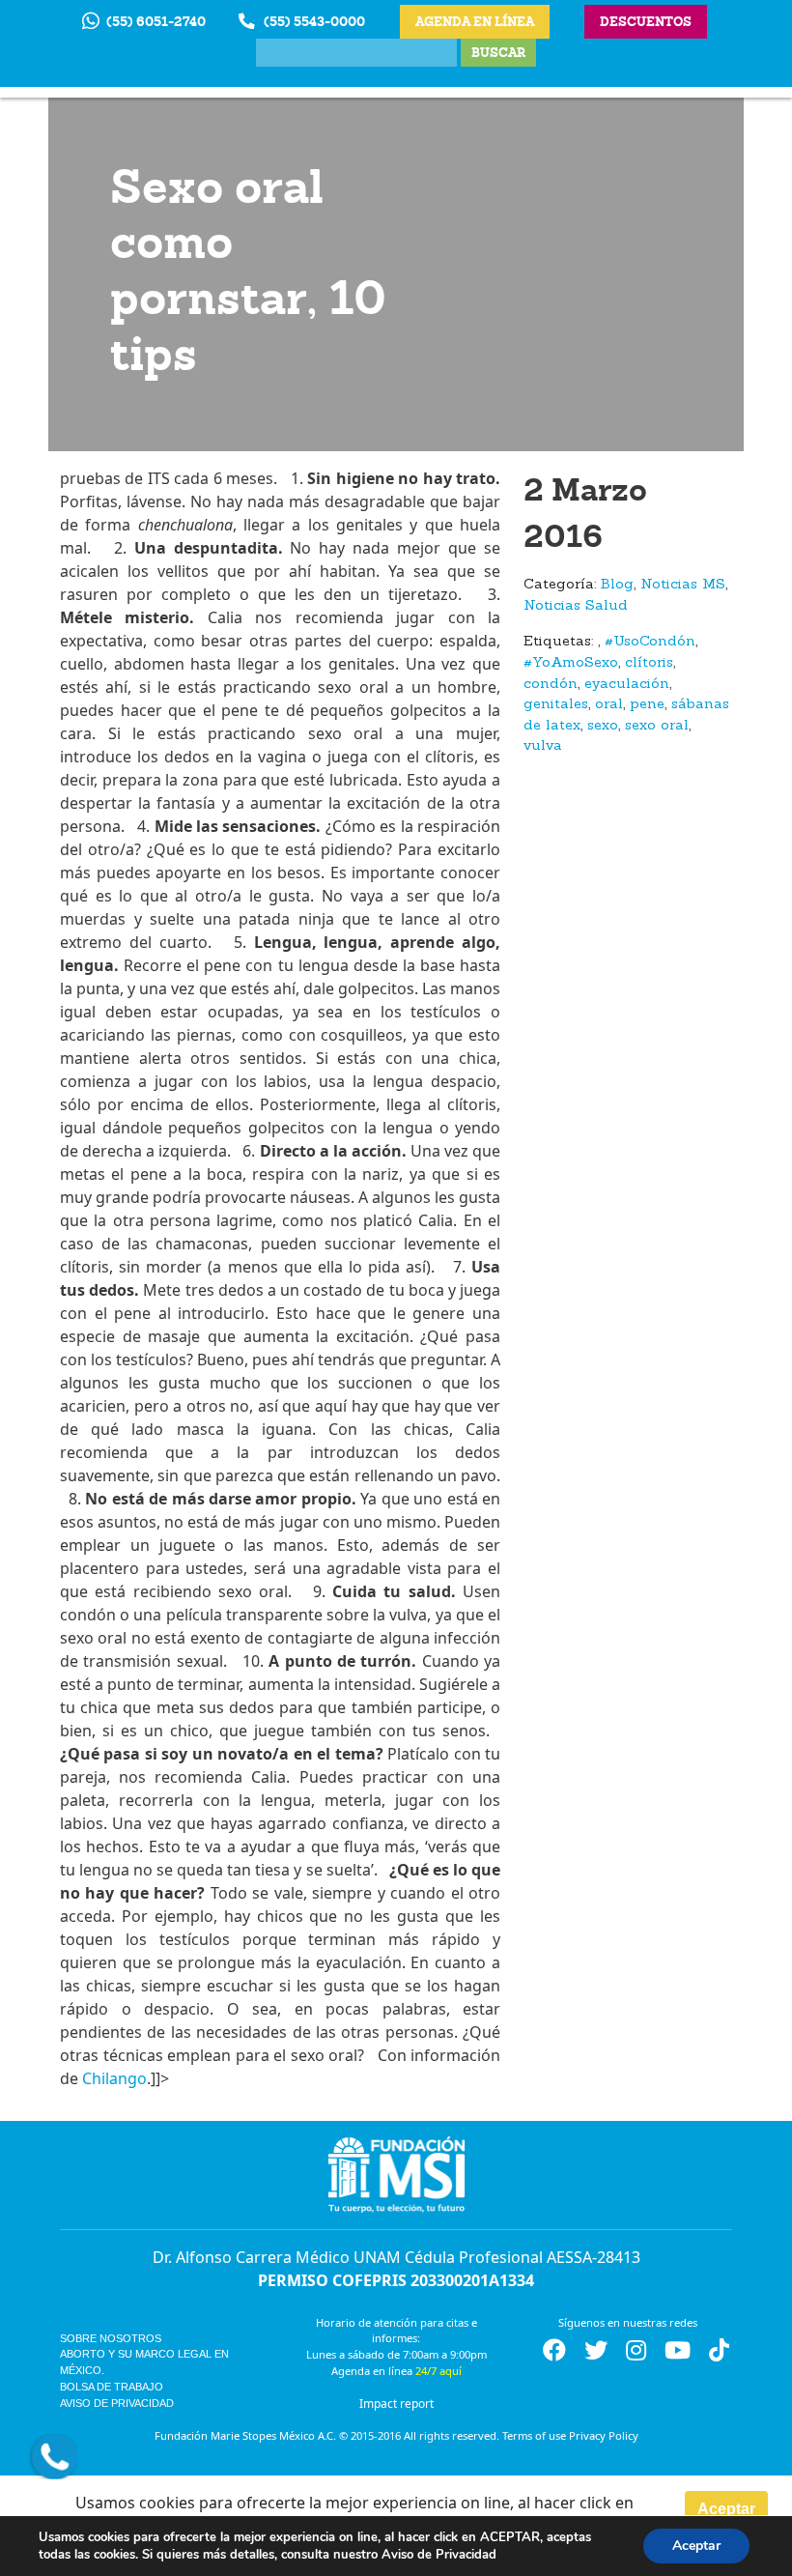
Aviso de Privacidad (117, 2403)
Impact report (396, 2404)
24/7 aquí (438, 2371)
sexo (603, 726)
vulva (543, 746)
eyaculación (627, 685)
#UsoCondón (650, 642)
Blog (617, 585)
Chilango (114, 2078)
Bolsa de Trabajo (112, 2387)
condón (551, 685)
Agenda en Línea (475, 22)
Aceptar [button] (696, 2546)
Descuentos (646, 22)
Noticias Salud (576, 606)
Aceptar (726, 2509)
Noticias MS (683, 585)
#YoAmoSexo (571, 663)
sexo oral (657, 726)
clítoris (649, 663)
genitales (556, 705)
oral (609, 705)
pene (647, 705)
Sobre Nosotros (111, 2338)
